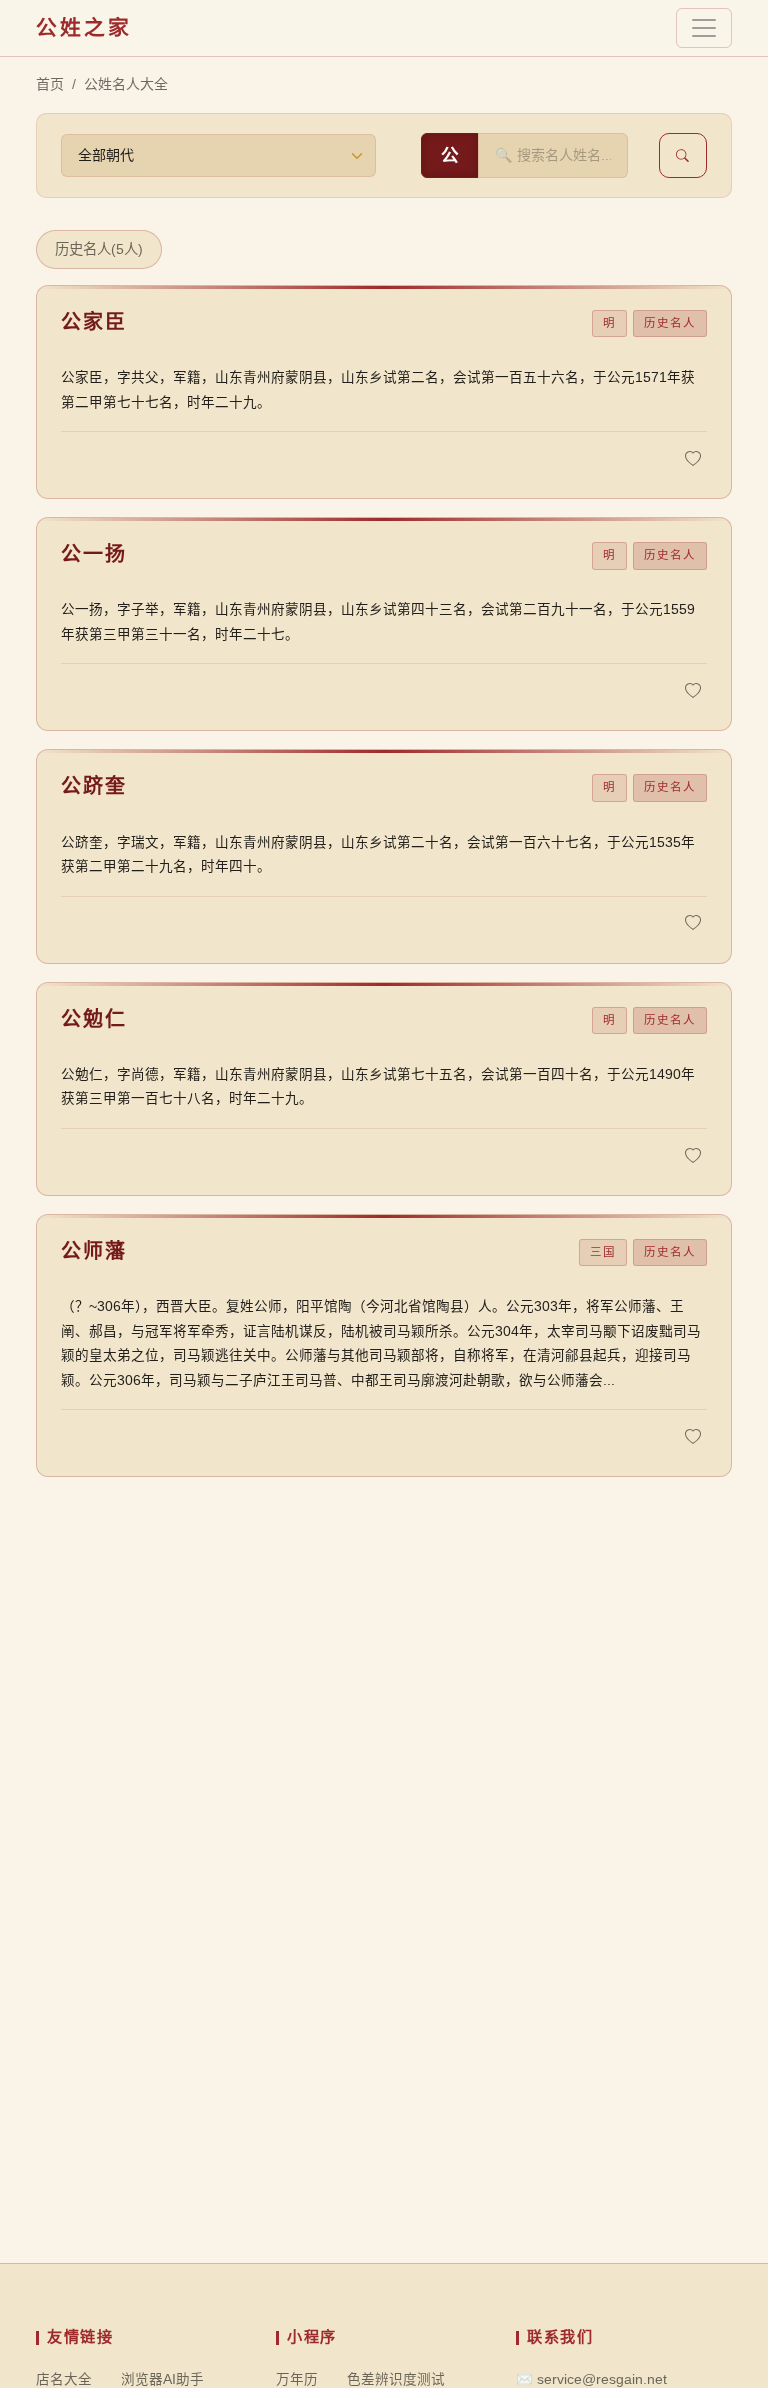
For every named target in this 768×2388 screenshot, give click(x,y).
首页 (50, 84)
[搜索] (683, 155)
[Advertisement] (384, 2123)
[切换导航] (704, 28)
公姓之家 (84, 27)
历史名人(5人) (99, 249)
